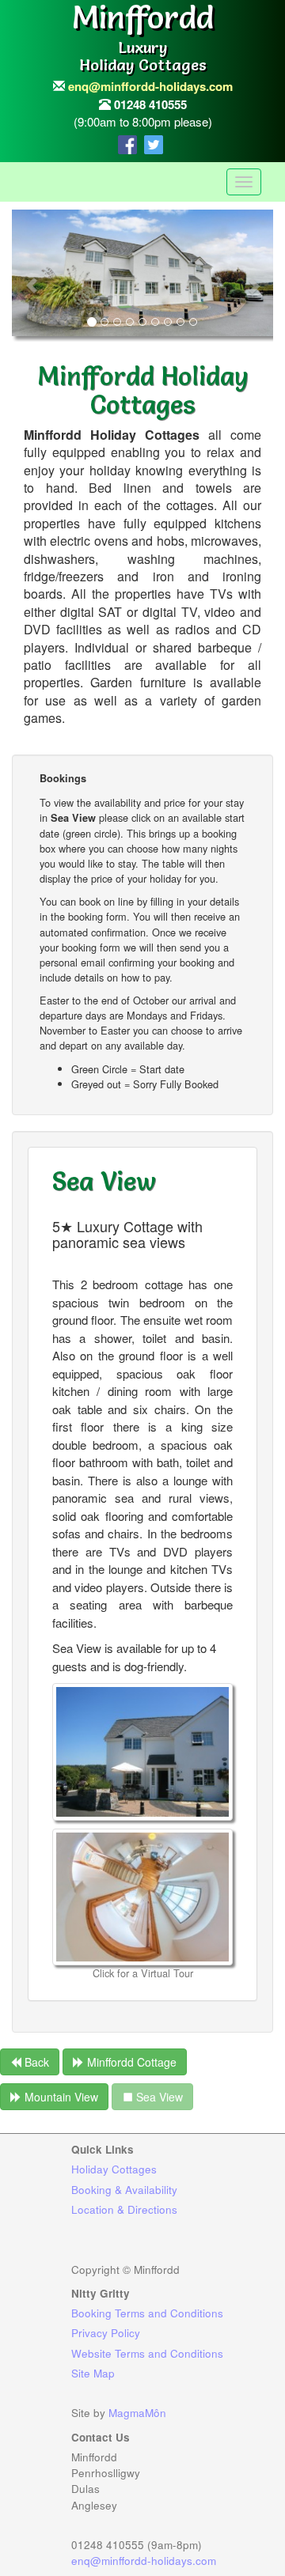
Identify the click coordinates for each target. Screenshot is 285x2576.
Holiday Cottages (114, 2169)
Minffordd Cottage (130, 2062)
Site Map (93, 2373)
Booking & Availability (124, 2190)
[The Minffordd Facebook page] (131, 141)
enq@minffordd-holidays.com (150, 86)
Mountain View (60, 2097)
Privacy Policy (106, 2333)
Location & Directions (124, 2209)
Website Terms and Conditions (147, 2353)
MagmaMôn (137, 2413)
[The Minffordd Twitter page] (156, 141)
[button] (32, 278)
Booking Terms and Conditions (147, 2313)
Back (35, 2062)
